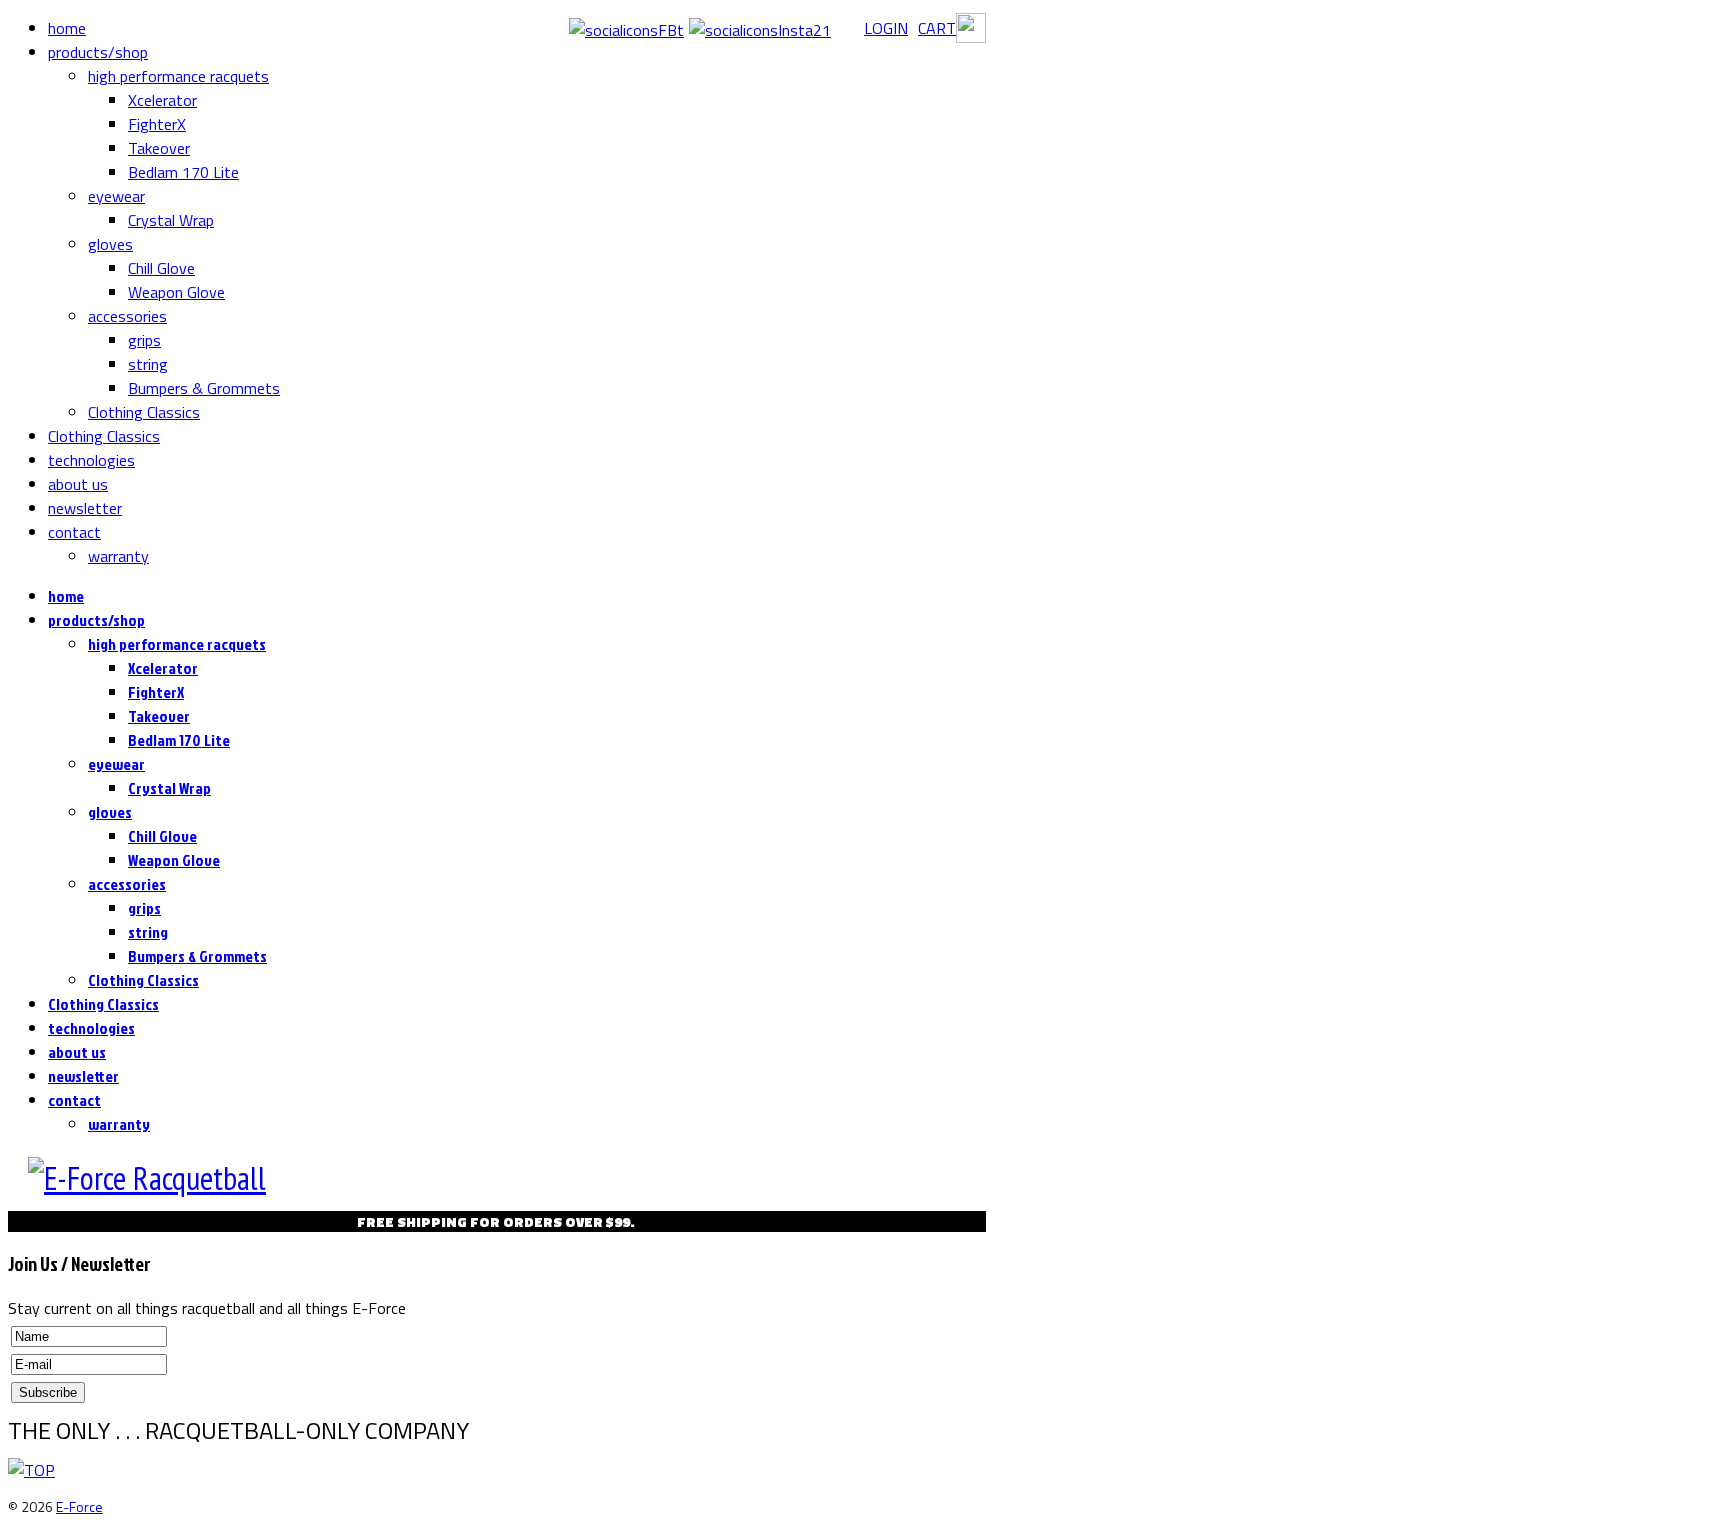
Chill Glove (161, 268)
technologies (91, 460)
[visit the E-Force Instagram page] (760, 30)
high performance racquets (178, 76)
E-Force (79, 1506)
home (67, 28)
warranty (118, 556)
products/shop (98, 52)
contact (74, 532)
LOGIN (886, 28)
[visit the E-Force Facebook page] (626, 30)
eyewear (116, 196)
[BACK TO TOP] (31, 1470)
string (148, 364)
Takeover (159, 148)
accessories (127, 316)
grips (144, 340)
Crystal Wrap (171, 220)
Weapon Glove (176, 292)
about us (78, 484)
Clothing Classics (144, 412)
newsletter (85, 508)
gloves (110, 244)
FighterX (157, 124)
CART (937, 28)
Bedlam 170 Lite (183, 172)
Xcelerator (162, 100)
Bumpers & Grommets (204, 388)
